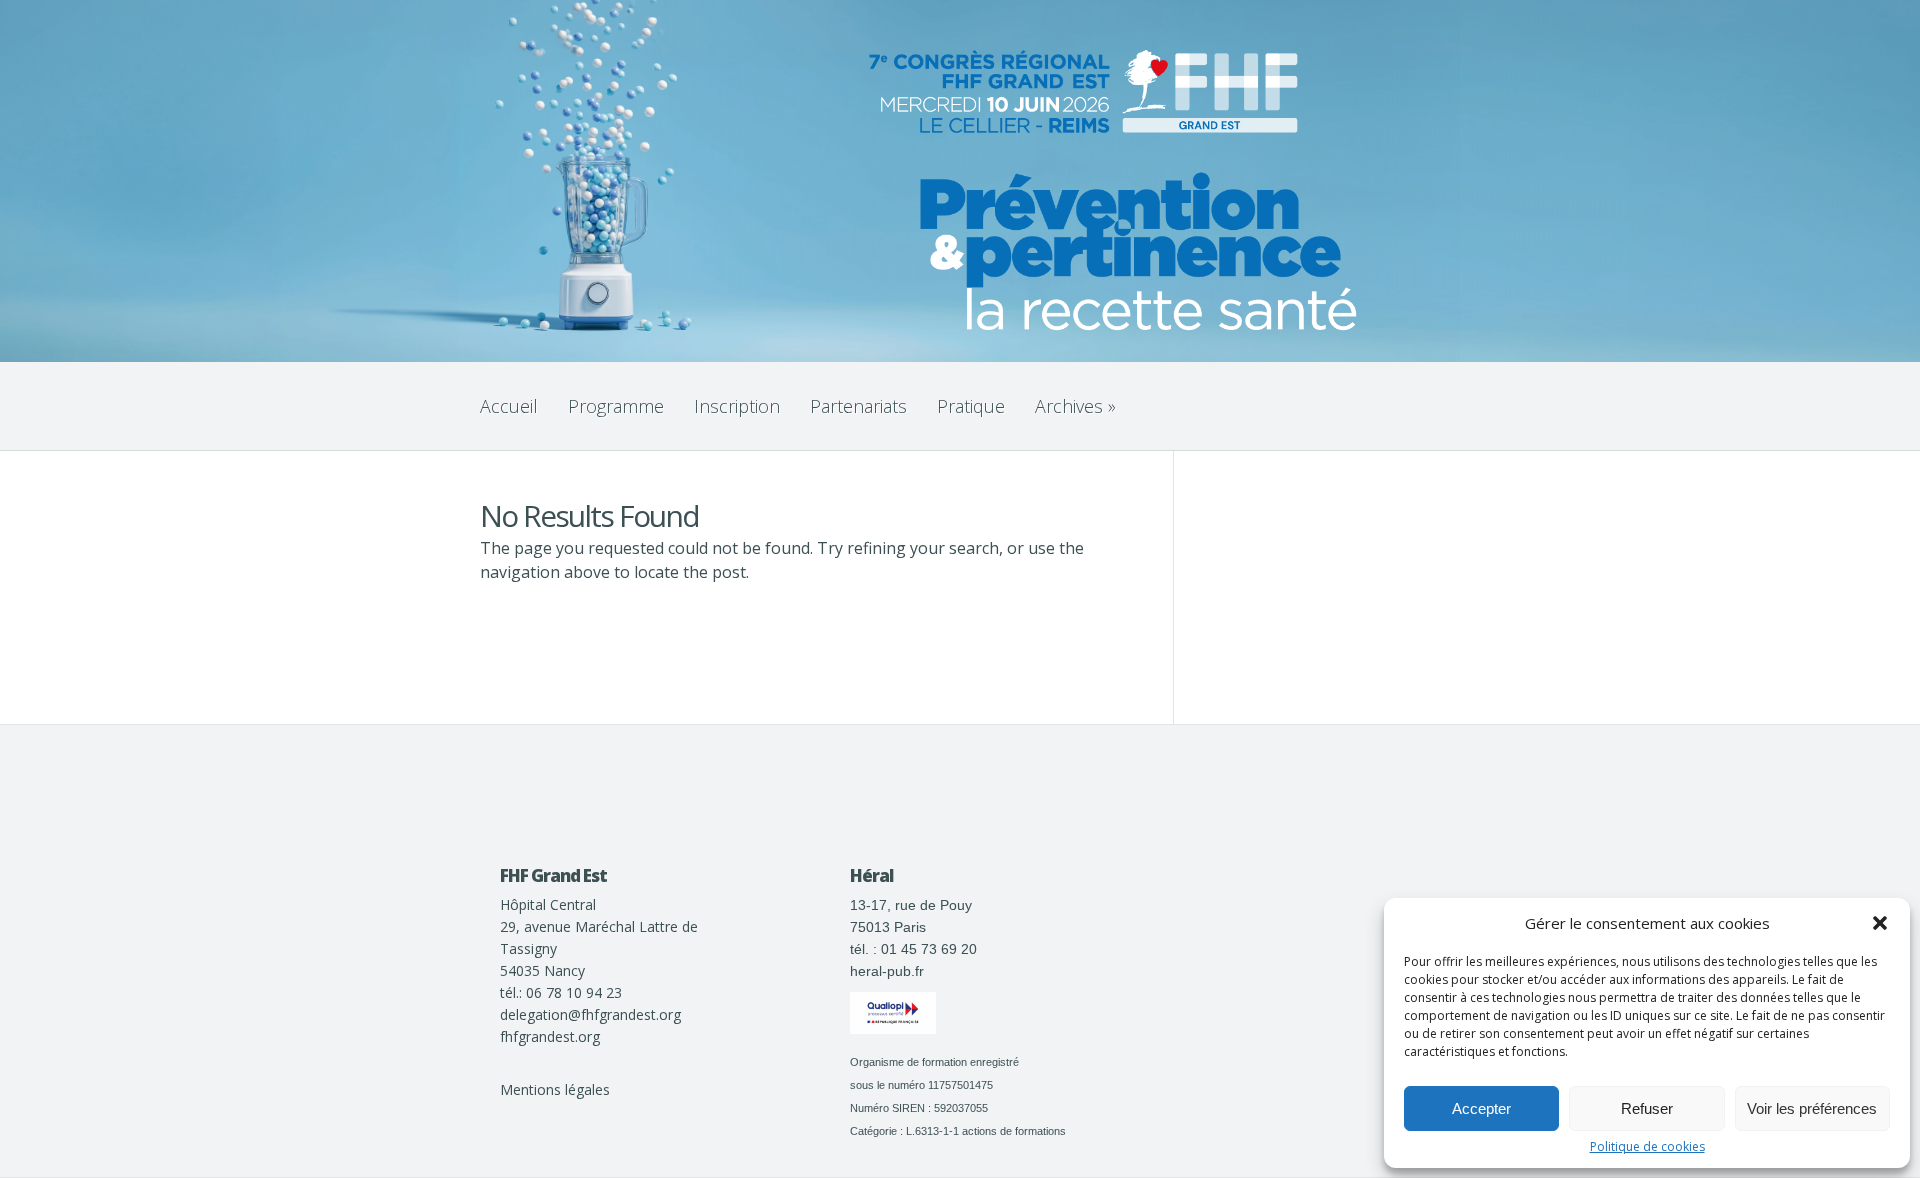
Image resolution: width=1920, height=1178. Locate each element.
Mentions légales (555, 1089)
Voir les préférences (1812, 1108)
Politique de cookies (1647, 1147)
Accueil (509, 406)
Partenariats (858, 406)
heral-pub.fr (887, 971)
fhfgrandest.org (550, 1036)
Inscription (737, 406)
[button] (1880, 923)
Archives (1075, 406)
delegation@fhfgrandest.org (590, 1014)
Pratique (971, 406)
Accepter (1481, 1108)
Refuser (1647, 1108)
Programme (616, 406)
